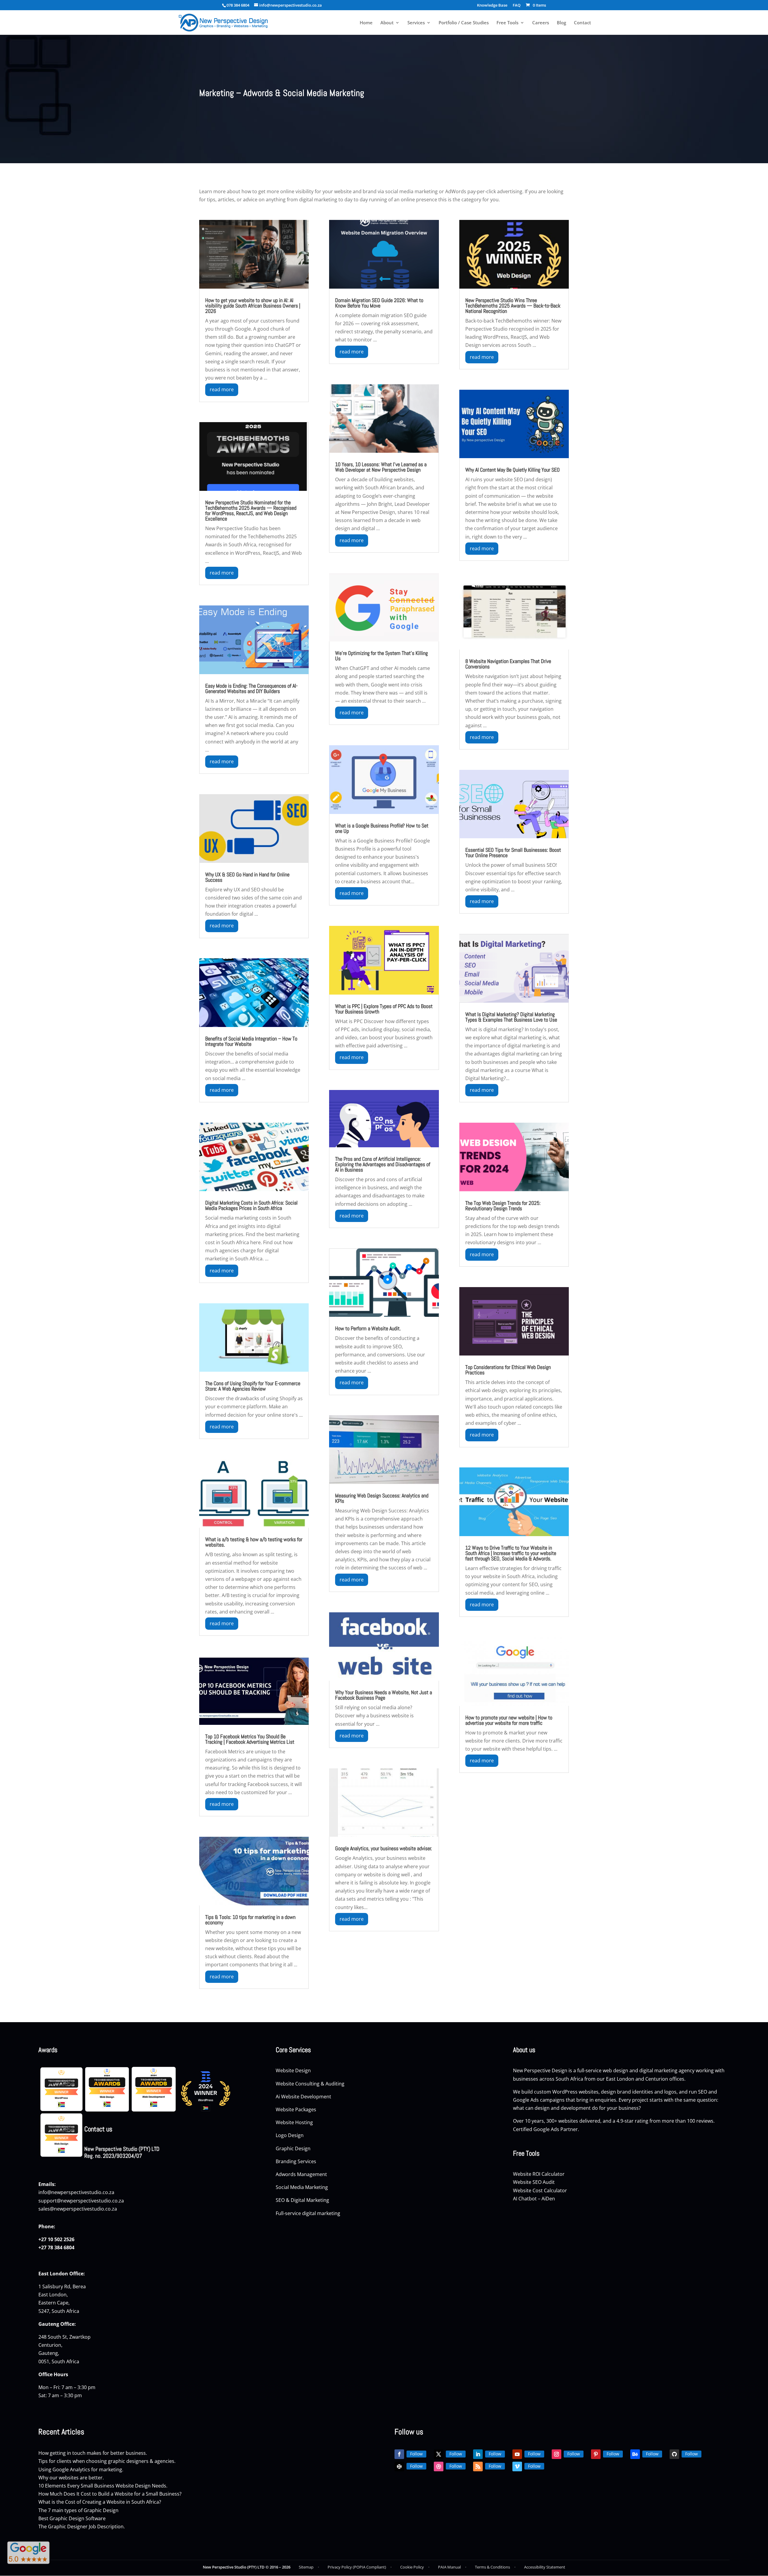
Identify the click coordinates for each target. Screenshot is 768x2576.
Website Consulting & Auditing (310, 2084)
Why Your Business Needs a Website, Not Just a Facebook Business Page (384, 1695)
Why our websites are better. (71, 2478)
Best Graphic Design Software (72, 2518)
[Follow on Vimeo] (517, 2466)
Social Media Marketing (302, 2187)
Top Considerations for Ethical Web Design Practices (508, 1370)
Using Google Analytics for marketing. (81, 2469)
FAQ (517, 6)
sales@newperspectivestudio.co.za (78, 2209)
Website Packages (297, 2109)
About (387, 23)
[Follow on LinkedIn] (478, 2454)
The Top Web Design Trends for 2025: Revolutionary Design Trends (503, 1206)
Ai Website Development (303, 2097)
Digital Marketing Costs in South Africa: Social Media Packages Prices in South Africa (251, 1205)
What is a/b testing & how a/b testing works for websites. (254, 1542)
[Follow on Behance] (635, 2454)
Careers (541, 23)
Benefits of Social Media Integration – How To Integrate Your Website (251, 1041)
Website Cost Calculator (540, 2190)
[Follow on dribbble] (439, 2466)
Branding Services (297, 2161)
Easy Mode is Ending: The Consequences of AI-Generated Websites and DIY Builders (251, 688)
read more (222, 389)
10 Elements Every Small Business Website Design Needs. (103, 2486)
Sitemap (306, 2567)
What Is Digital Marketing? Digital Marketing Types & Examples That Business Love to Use (511, 1017)
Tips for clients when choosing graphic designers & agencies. (107, 2461)
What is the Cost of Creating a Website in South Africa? (100, 2502)
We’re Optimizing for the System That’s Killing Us (381, 656)
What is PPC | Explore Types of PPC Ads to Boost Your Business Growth (384, 1009)
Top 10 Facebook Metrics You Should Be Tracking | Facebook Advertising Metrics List (250, 1739)
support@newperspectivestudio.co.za (81, 2201)
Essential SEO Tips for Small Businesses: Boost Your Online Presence (513, 853)
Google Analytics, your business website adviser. (384, 1848)
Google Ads (526, 2100)
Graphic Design (294, 2148)
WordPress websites (575, 2092)
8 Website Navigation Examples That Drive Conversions (508, 664)
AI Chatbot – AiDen (534, 2199)
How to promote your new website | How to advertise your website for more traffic (509, 1720)
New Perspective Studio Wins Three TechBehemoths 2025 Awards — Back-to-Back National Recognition (513, 306)
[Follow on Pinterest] (596, 2454)
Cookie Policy (412, 2567)
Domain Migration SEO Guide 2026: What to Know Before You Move (379, 303)
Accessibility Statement (545, 2567)
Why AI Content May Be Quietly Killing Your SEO (513, 470)
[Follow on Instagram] (556, 2454)
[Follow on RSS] (478, 2466)
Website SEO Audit (534, 2182)
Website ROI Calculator (539, 2174)
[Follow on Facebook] (399, 2454)
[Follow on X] (439, 2454)
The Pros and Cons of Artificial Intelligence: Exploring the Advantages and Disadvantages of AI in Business (383, 1164)
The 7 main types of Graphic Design (78, 2510)
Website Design (293, 2070)
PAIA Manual (449, 2567)
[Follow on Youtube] (517, 2454)
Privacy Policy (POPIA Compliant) (357, 2567)
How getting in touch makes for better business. (93, 2453)
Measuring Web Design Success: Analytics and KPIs (382, 1498)
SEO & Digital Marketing (303, 2200)
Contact (582, 23)
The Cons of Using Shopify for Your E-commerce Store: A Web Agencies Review (253, 1386)
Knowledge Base (492, 6)
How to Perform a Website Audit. (368, 1328)
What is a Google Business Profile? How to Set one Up (382, 828)
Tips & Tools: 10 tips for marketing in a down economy (250, 1920)
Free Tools (507, 23)
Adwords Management (302, 2174)
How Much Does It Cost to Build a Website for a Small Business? (110, 2494)
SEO (703, 2092)
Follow (416, 2454)
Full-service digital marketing (308, 2213)
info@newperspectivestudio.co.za (76, 2192)
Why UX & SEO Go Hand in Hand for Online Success (247, 877)
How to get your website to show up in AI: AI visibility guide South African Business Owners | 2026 (253, 306)
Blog (561, 23)
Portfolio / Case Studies (464, 23)
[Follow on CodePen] (399, 2466)
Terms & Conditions (492, 2567)
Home (366, 23)
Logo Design (290, 2135)
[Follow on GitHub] (674, 2454)
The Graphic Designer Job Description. (82, 2526)
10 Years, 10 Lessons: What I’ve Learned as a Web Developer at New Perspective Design (381, 467)
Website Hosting (295, 2122)
